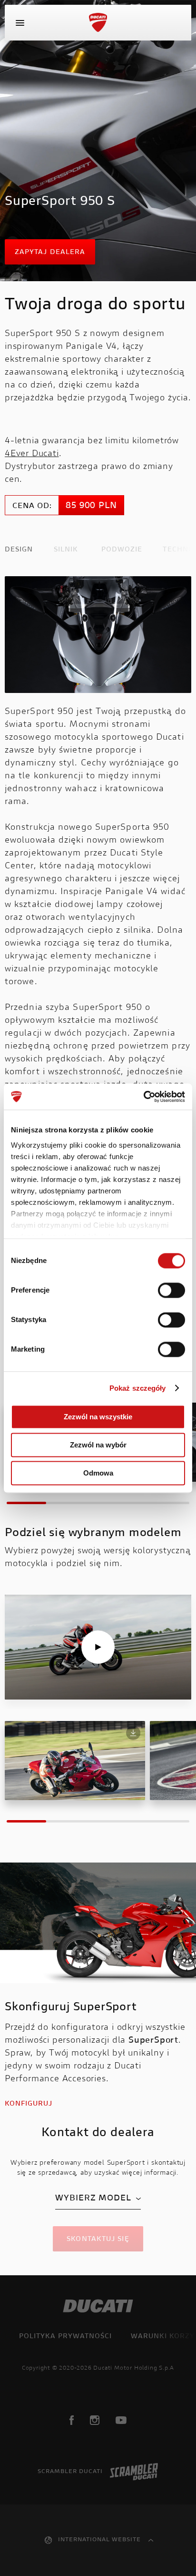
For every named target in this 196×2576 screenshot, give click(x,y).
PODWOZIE (122, 550)
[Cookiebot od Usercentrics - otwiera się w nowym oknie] (143, 1097)
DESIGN (19, 550)
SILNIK (66, 550)
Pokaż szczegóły (138, 1388)
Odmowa (98, 1473)
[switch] (171, 1290)
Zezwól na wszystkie (98, 1417)
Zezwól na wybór (98, 1445)
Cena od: (32, 506)
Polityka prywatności (65, 2337)
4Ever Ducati (32, 454)
